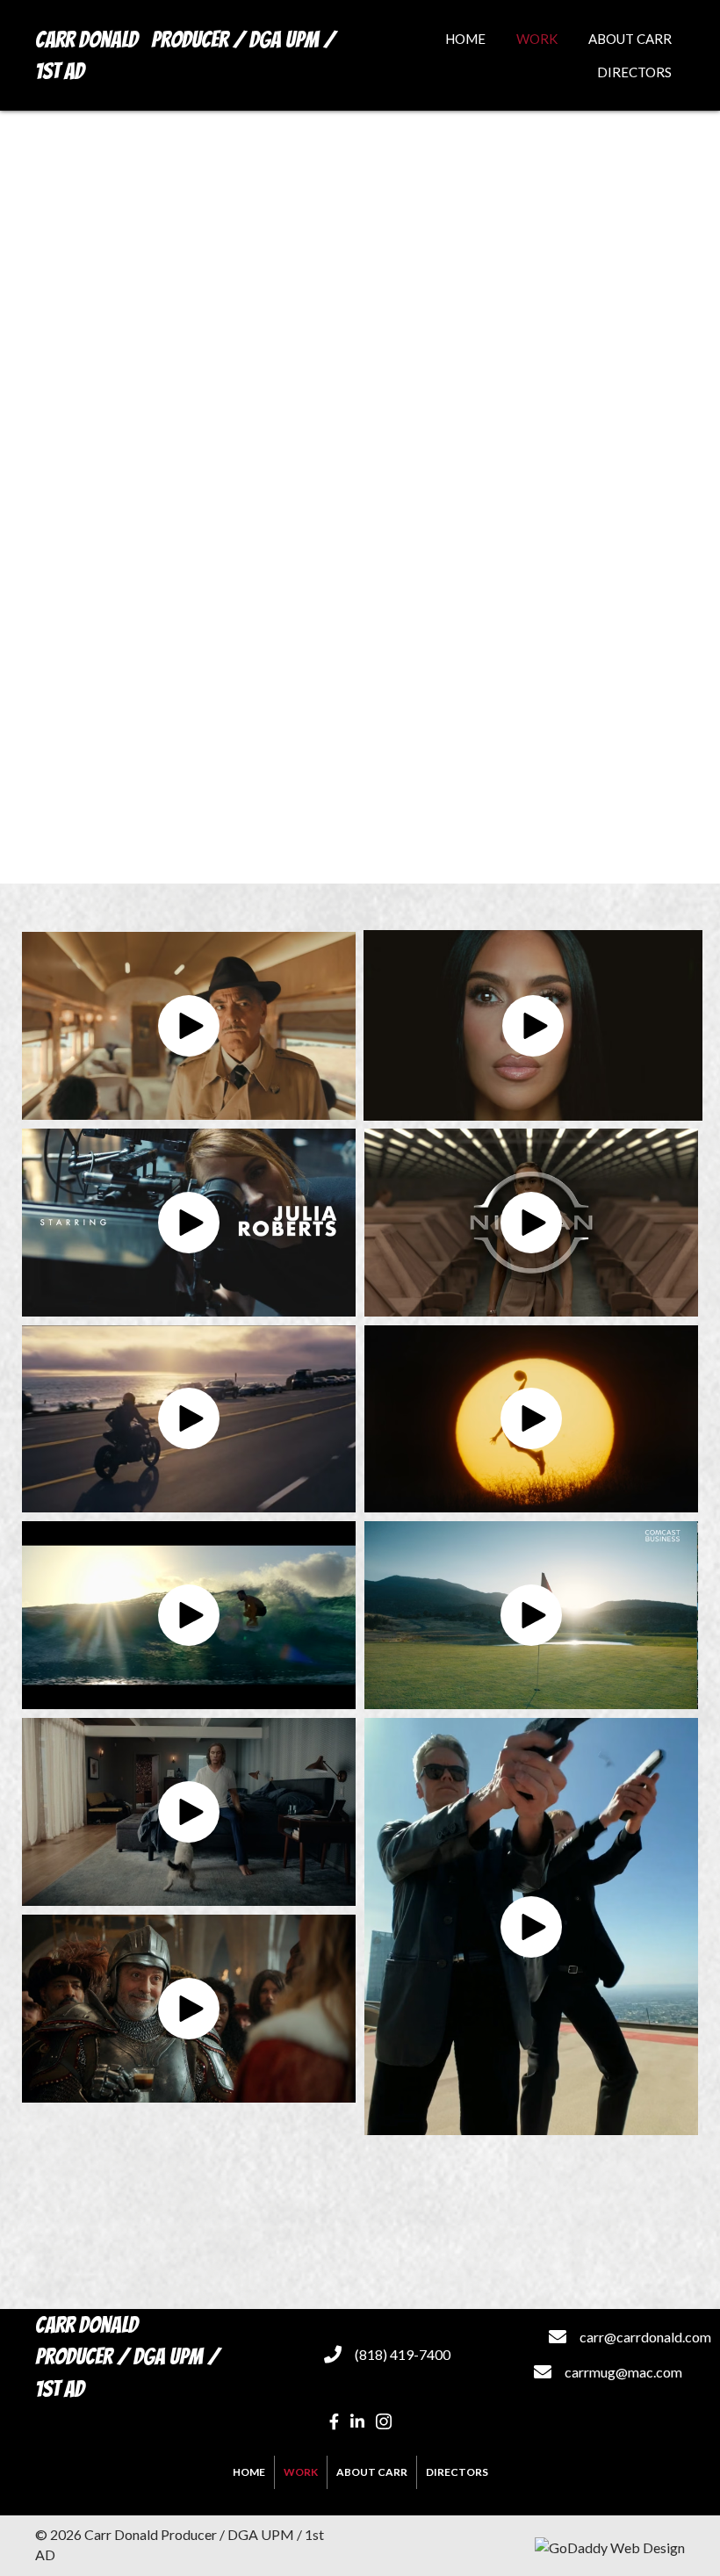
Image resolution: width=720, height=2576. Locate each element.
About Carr (372, 2472)
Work (301, 2472)
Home (249, 2472)
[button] (189, 1026)
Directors (457, 2472)
